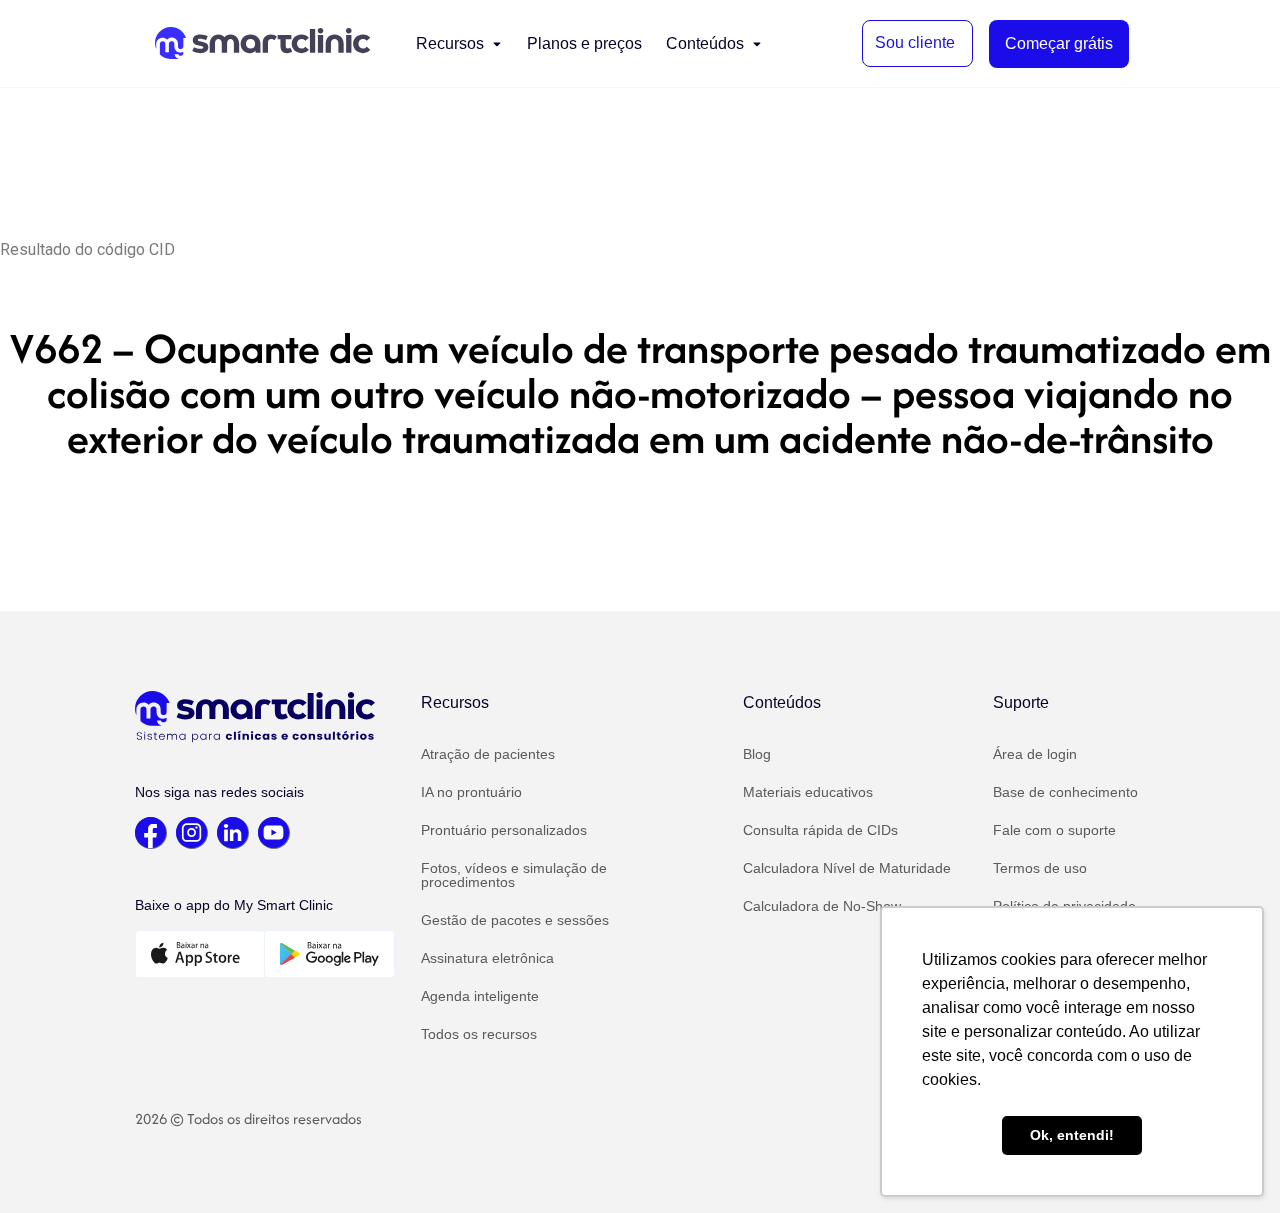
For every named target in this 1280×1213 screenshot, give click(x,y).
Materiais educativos (808, 792)
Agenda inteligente (480, 996)
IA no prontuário (471, 792)
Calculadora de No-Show (822, 906)
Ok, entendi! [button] (1072, 1135)
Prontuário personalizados (504, 830)
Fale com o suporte (1054, 830)
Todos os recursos (479, 1034)
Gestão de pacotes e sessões (515, 920)
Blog (757, 754)
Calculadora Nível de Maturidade (847, 868)
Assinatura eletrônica (487, 958)
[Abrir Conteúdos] (757, 44)
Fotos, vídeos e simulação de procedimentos (514, 875)
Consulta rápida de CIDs (820, 830)
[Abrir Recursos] (497, 44)
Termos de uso (1040, 868)
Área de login (1035, 754)
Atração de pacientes (488, 754)
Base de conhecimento (1065, 792)
